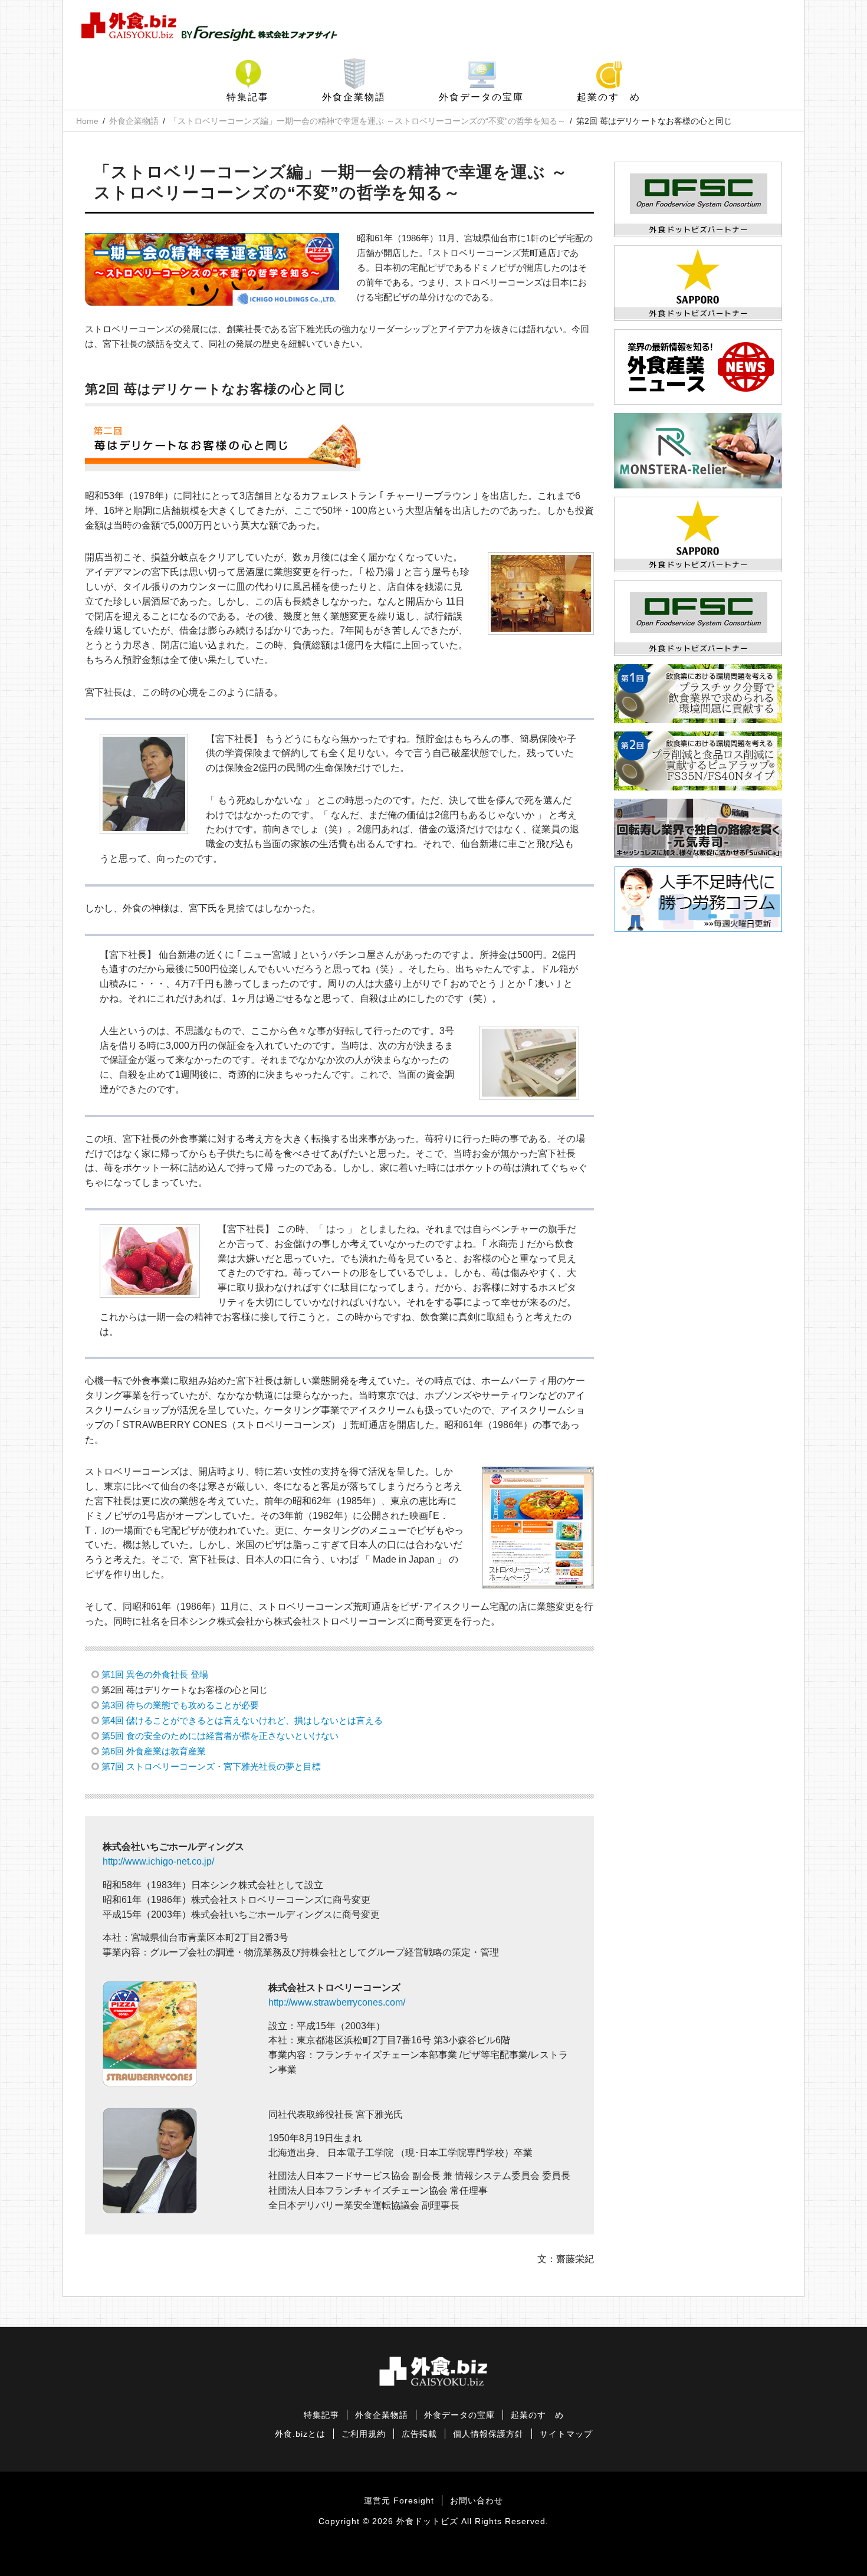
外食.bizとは (300, 2434)
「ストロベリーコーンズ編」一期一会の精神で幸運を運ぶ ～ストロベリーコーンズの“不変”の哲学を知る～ (367, 121)
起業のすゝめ (609, 97)
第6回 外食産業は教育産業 (154, 1751)
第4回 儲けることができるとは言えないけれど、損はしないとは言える (242, 1720)
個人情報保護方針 (488, 2434)
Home (87, 121)
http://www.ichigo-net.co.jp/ (158, 1861)
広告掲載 (419, 2434)
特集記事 (248, 97)
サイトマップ (566, 2434)
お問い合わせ (477, 2501)
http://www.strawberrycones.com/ (337, 2002)
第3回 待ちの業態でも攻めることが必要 (180, 1705)
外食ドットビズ (427, 2521)
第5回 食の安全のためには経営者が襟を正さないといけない (220, 1736)
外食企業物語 (354, 97)
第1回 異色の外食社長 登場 (155, 1674)
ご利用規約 (364, 2434)
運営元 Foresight (399, 2501)
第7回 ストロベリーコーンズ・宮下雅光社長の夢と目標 (211, 1766)
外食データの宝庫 (481, 97)
